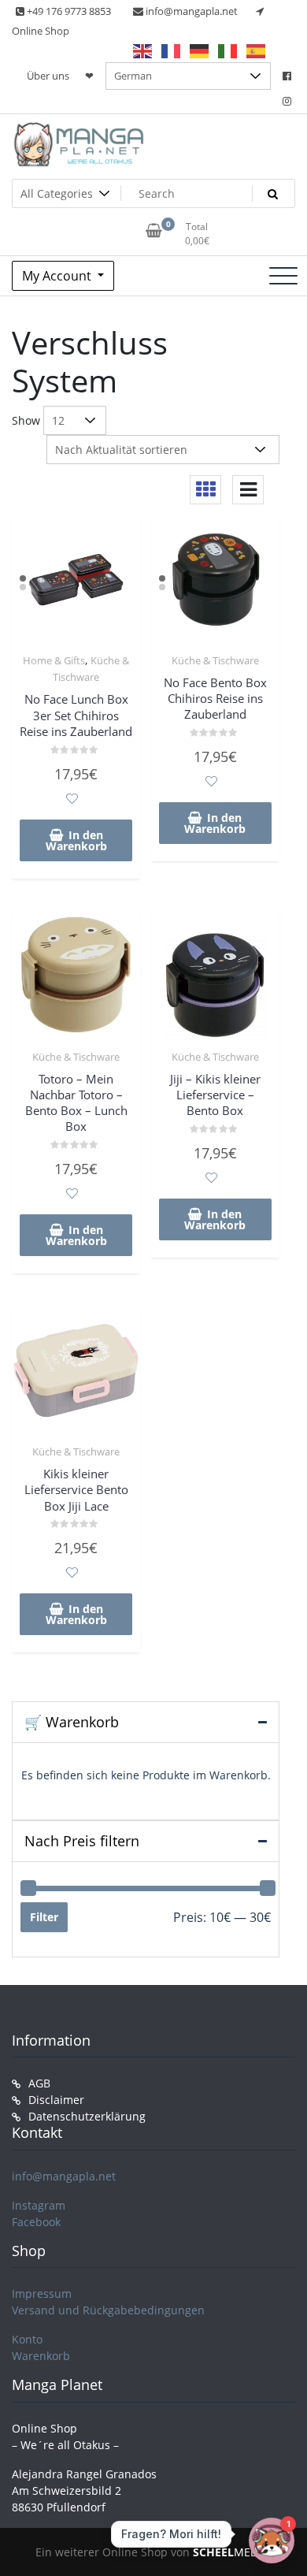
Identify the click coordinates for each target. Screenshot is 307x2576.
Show (26, 420)
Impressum (42, 2293)
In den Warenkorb (76, 840)
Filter (44, 1917)
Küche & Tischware (215, 660)
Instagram (39, 2205)
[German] (200, 50)
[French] (172, 50)
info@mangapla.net (64, 2176)
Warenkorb (41, 2356)
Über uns (48, 76)
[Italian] (228, 50)
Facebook (36, 2222)
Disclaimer (56, 2100)
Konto (27, 2339)
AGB (39, 2083)
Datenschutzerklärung (87, 2116)
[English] (143, 50)
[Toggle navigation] (283, 276)
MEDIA (231, 2552)
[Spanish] (257, 50)
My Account (58, 276)
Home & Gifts (54, 660)
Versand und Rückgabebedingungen (108, 2310)
